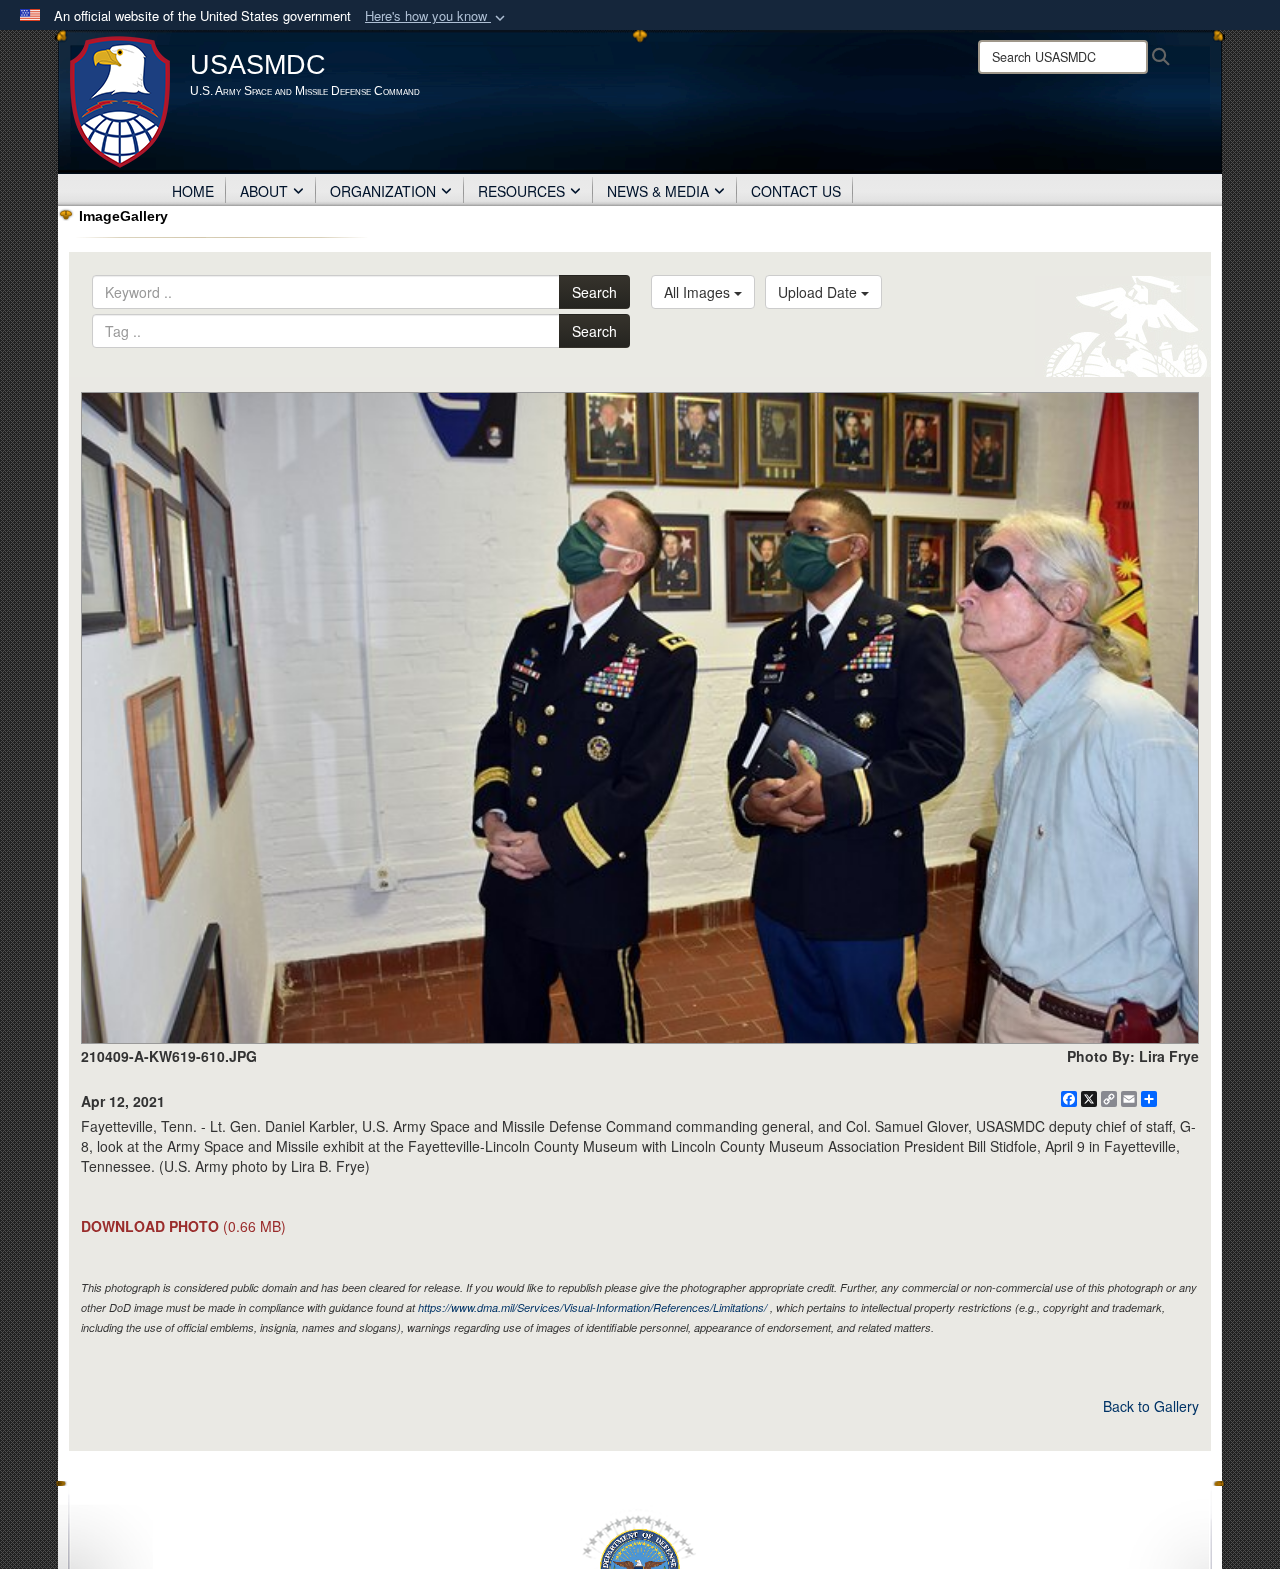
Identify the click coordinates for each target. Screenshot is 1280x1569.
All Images (699, 292)
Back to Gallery (1151, 1406)
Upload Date (819, 292)
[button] (437, 16)
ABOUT (264, 191)
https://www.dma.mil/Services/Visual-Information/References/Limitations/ (592, 1307)
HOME (193, 191)
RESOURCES (521, 191)
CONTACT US (796, 191)
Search (594, 292)
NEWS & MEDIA (658, 191)
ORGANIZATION (383, 191)
